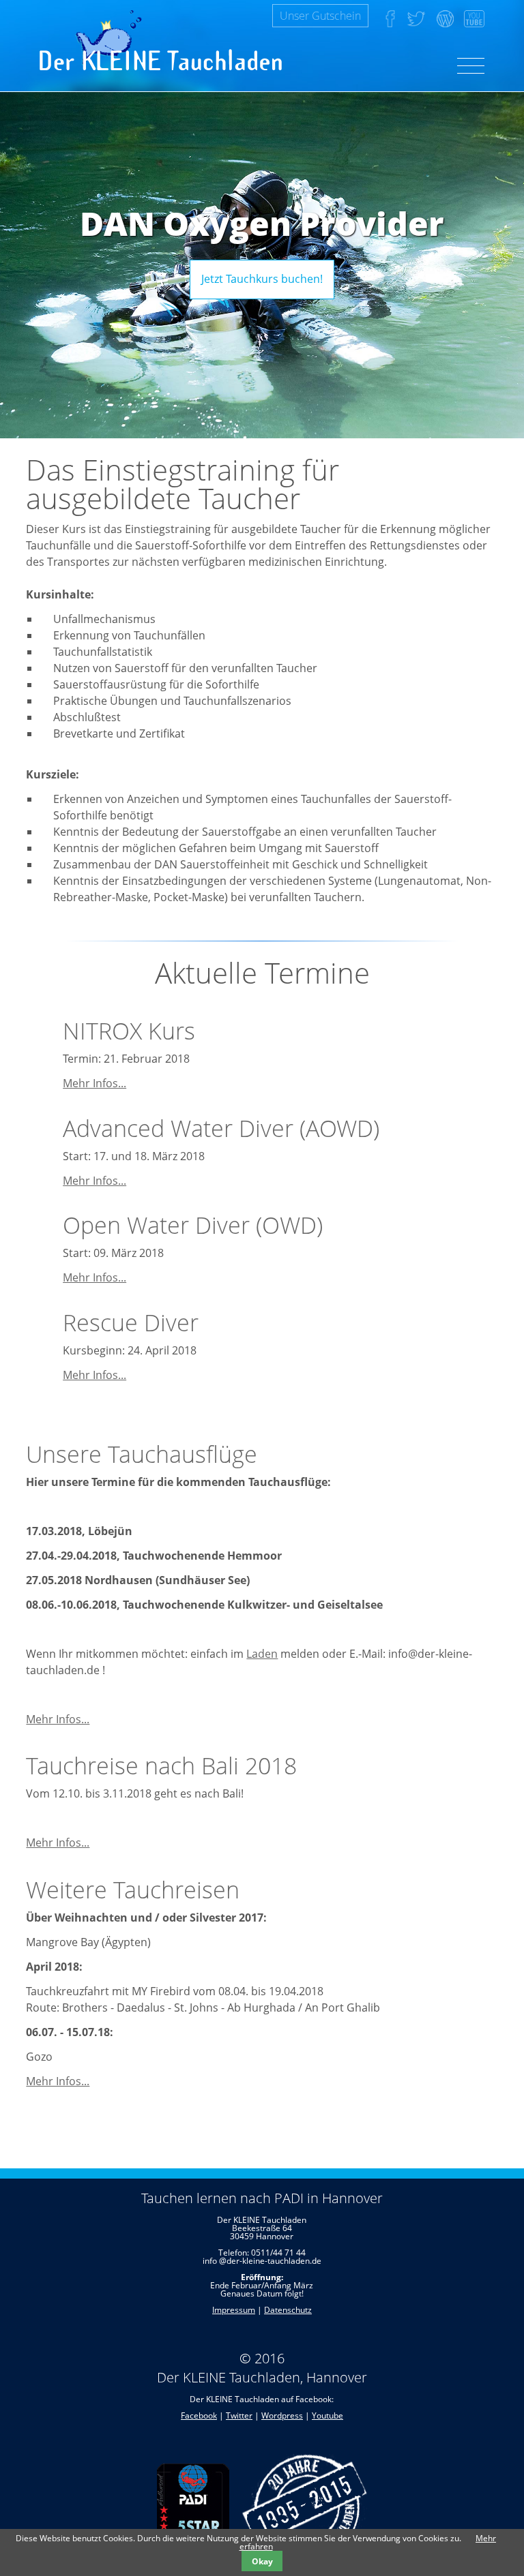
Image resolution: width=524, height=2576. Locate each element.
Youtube (327, 2415)
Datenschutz (288, 2310)
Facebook (199, 2415)
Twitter (239, 2415)
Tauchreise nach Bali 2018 (161, 1766)
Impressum (234, 2310)
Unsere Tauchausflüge (142, 1454)
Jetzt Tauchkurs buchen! (262, 279)
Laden (262, 1654)
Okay (262, 2561)
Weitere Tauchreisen (133, 1890)
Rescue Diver (131, 1322)
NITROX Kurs (129, 1031)
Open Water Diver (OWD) (193, 1225)
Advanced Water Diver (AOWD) (221, 1128)
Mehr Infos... (94, 1083)
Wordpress (282, 2415)
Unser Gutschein (320, 16)
